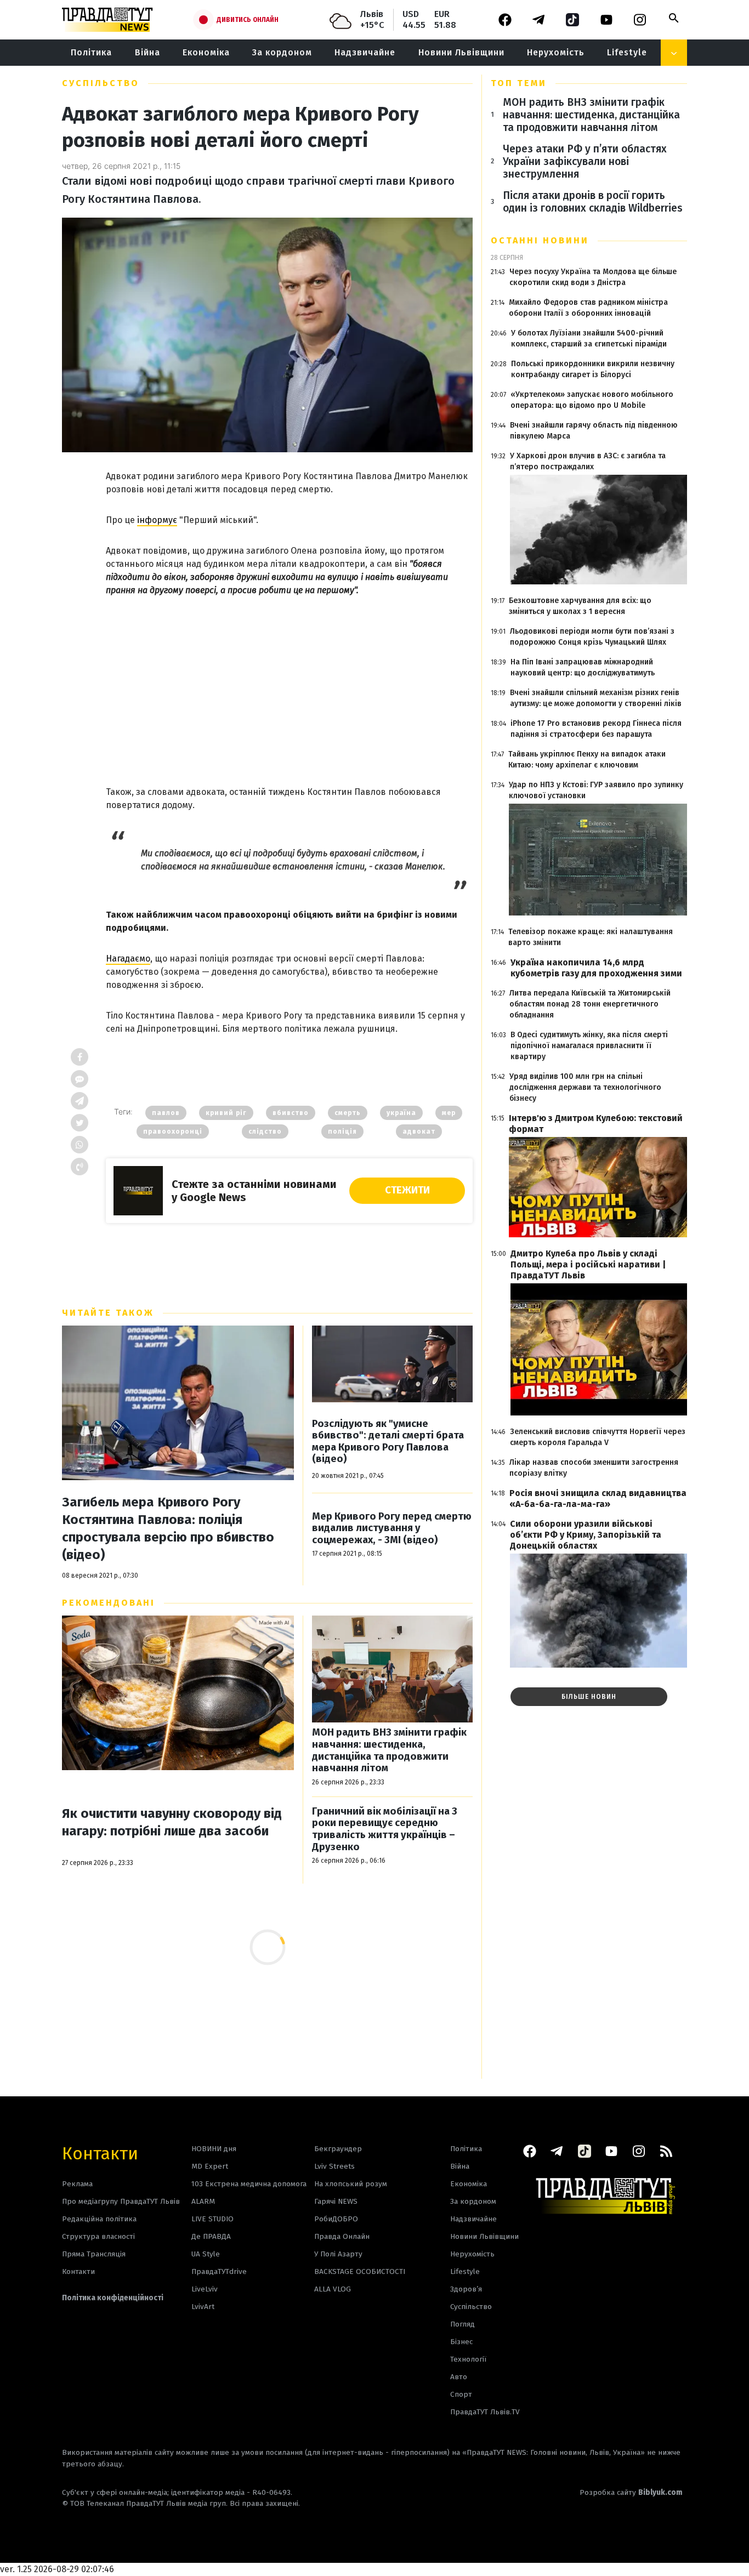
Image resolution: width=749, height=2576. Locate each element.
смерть (348, 1113)
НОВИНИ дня (214, 2149)
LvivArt (203, 2307)
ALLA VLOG (333, 2289)
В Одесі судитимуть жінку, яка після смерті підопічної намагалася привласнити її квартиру (589, 1046)
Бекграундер (338, 2149)
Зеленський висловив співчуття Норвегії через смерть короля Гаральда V (598, 1437)
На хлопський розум (351, 2184)
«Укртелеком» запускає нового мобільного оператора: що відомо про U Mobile (592, 400)
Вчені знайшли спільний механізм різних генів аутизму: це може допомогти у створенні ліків (596, 698)
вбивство (291, 1113)
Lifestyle (627, 52)
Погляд (463, 2324)
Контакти (100, 2153)
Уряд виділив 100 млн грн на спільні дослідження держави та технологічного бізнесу (585, 1087)
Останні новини (540, 240)
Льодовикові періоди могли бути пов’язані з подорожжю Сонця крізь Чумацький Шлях (592, 637)
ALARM (203, 2201)
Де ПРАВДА (211, 2236)
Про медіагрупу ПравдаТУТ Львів (121, 2201)
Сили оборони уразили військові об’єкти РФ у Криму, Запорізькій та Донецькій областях (586, 1535)
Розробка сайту (631, 2492)
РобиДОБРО (336, 2219)
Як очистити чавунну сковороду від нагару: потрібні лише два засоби (172, 1822)
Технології (468, 2359)
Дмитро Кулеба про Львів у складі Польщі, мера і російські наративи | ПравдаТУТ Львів (588, 1264)
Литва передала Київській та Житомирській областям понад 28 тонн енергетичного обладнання (590, 1004)
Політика (91, 52)
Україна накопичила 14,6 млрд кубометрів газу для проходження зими (596, 968)
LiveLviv (205, 2289)
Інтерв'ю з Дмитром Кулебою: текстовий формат (596, 1124)
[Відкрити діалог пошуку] (674, 18)
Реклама (77, 2184)
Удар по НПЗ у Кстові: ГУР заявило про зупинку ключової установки (596, 790)
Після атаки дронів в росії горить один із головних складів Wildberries (593, 202)
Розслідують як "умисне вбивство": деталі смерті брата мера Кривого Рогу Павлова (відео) (388, 1442)
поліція (342, 1131)
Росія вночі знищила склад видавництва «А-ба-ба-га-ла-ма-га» (598, 1499)
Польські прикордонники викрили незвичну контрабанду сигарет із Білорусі (593, 369)
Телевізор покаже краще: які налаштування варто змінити (591, 937)
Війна (147, 52)
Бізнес (461, 2342)
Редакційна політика (99, 2219)
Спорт (461, 2394)
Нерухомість (556, 52)
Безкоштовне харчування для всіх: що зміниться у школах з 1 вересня (580, 606)
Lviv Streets (334, 2166)
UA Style (206, 2254)
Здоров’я (466, 2289)
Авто (459, 2377)
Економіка (206, 52)
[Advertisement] (289, 679)
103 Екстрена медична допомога (249, 2184)
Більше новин (589, 1697)
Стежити (407, 1190)
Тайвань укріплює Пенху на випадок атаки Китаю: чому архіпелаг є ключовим (587, 760)
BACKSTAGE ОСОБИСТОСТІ (360, 2271)
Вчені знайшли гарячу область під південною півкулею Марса (594, 431)
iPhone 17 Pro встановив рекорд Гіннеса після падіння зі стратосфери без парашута (596, 729)
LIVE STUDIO (212, 2219)
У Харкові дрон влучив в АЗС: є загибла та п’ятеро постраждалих (588, 461)
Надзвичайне (365, 52)
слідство (265, 1131)
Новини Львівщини (461, 52)
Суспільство (101, 83)
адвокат (419, 1131)
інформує (157, 520)
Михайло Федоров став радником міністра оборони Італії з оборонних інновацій (588, 308)
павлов (166, 1113)
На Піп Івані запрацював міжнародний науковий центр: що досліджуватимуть (583, 667)
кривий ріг (226, 1113)
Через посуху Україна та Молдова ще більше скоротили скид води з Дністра (593, 277)
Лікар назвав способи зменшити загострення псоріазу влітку (594, 1468)
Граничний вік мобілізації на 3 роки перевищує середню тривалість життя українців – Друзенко (385, 1829)
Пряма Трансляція (94, 2254)
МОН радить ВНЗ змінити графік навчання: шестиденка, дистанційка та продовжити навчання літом (389, 1750)
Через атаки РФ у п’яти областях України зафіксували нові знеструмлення (585, 161)
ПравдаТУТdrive (219, 2271)
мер (449, 1113)
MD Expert (210, 2166)
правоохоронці (173, 1131)
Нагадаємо (128, 959)
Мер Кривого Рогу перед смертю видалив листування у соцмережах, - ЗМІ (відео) (392, 1528)
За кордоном (282, 52)
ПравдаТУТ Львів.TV (485, 2412)
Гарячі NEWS (336, 2201)
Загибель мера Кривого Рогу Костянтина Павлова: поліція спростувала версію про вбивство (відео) (168, 1528)
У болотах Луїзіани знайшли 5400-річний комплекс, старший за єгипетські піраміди (589, 339)
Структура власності (98, 2236)
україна (401, 1113)
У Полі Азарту (338, 2254)
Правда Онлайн (342, 2236)
